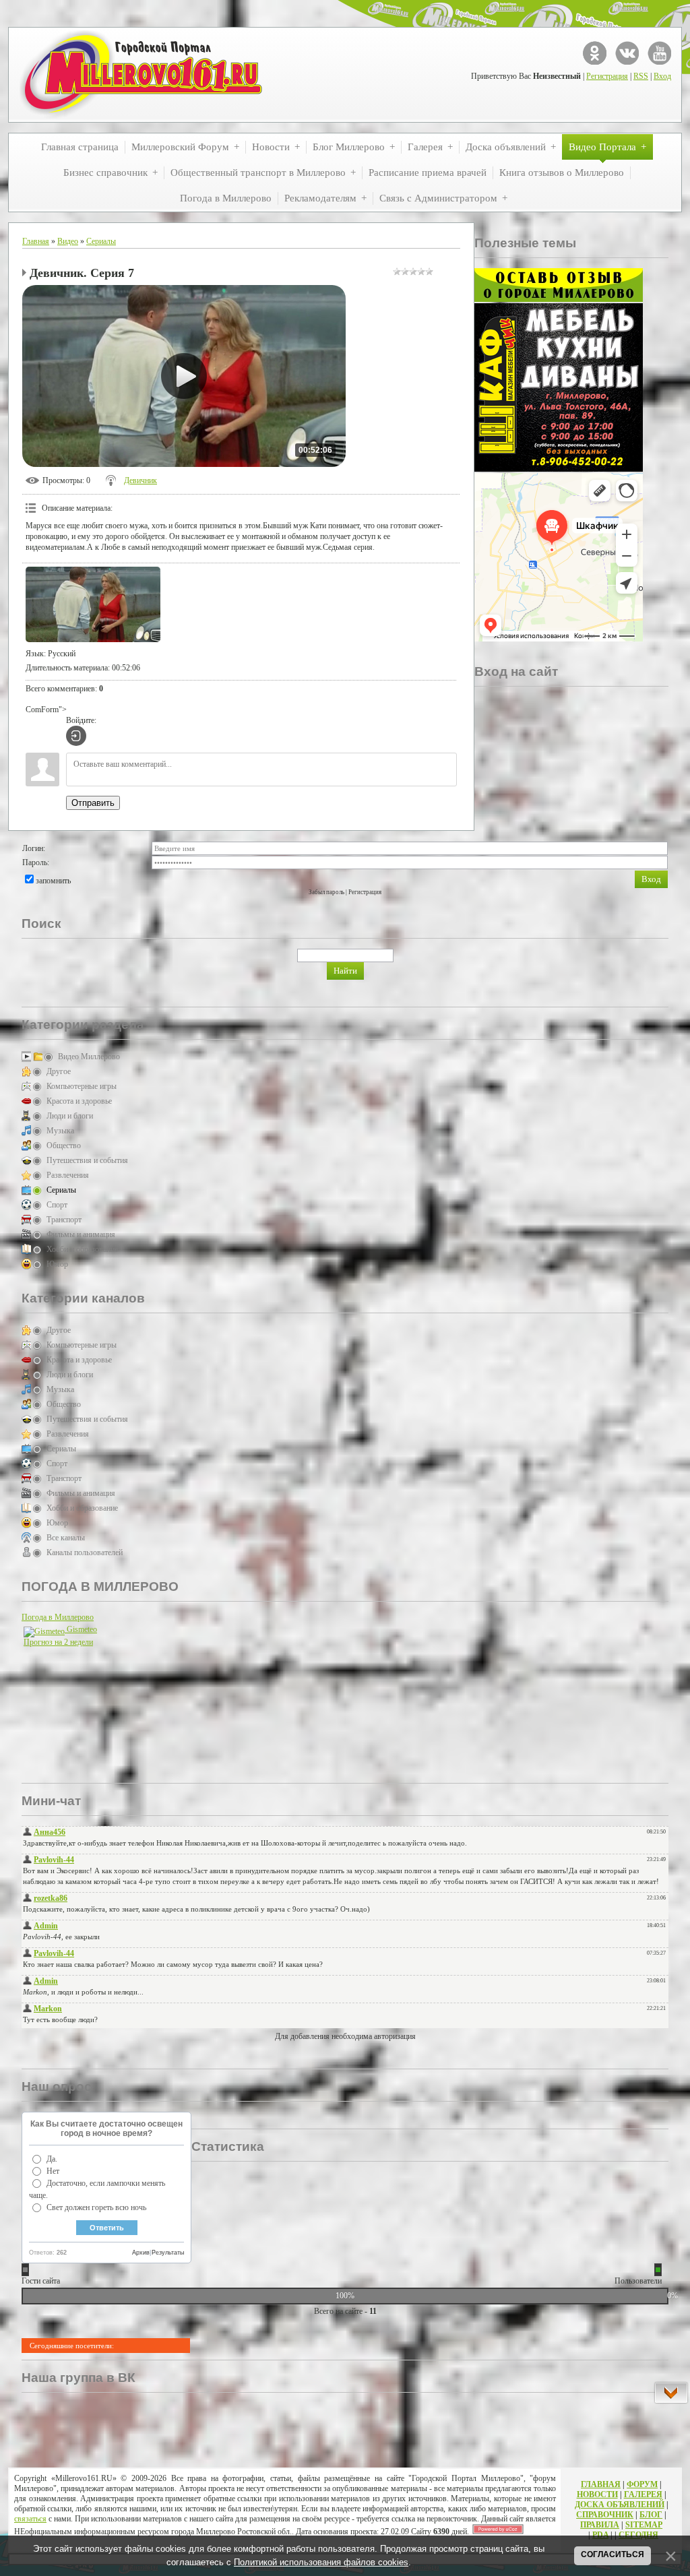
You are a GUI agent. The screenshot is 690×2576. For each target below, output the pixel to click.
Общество (64, 1145)
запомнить (53, 881)
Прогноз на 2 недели (58, 1642)
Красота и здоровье (79, 1101)
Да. (52, 2159)
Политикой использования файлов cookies (321, 2562)
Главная (36, 241)
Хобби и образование (82, 1249)
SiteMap (644, 2525)
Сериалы (101, 241)
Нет (53, 2171)
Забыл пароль (326, 892)
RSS (641, 76)
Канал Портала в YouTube (659, 53)
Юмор (57, 1264)
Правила (600, 2525)
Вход (662, 76)
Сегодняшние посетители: (72, 2346)
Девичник (140, 480)
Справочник (605, 2515)
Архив (141, 2253)
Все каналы (66, 1538)
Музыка (60, 1131)
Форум (642, 2484)
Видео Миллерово (89, 1057)
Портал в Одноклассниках (595, 53)
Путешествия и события (87, 1160)
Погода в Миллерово (58, 1617)
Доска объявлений (620, 2505)
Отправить (93, 803)
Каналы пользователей (85, 1552)
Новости (597, 2494)
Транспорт (64, 1220)
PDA (600, 2535)
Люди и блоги (70, 1116)
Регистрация (607, 76)
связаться (30, 2519)
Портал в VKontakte (627, 53)
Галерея (643, 2494)
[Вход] (76, 736)
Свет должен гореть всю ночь (96, 2207)
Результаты (168, 2253)
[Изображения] (93, 605)
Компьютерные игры (82, 1086)
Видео (68, 241)
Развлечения (68, 1175)
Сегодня (638, 2535)
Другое (59, 1071)
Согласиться (613, 2554)
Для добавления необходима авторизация (345, 2036)
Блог (651, 2515)
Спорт (57, 1205)
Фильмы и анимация (81, 1234)
